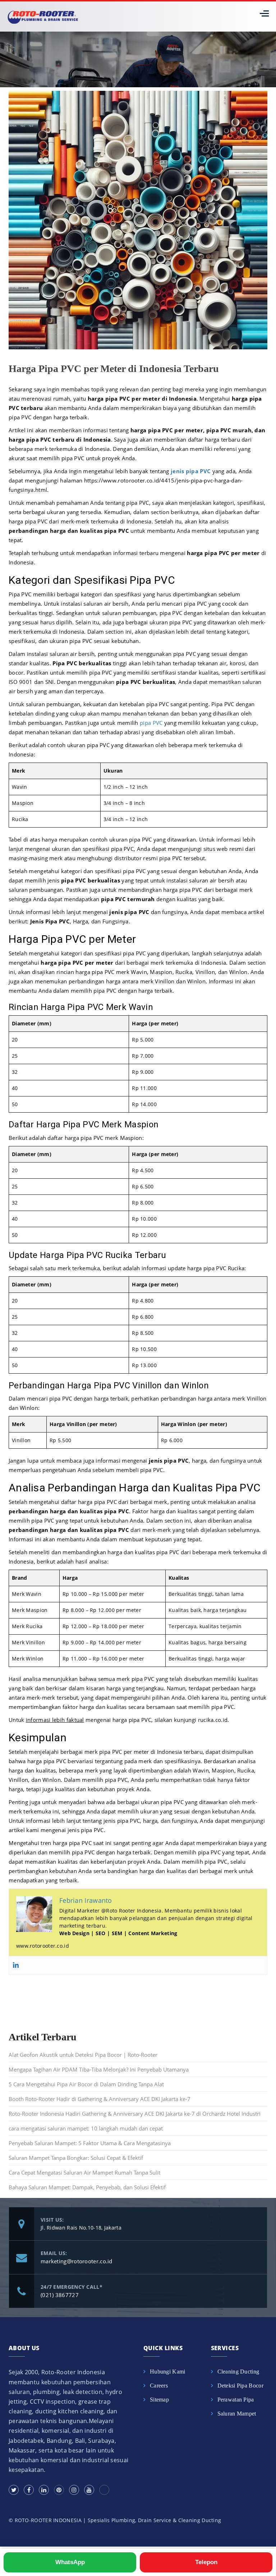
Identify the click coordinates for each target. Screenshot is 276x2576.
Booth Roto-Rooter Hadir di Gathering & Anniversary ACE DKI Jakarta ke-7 (100, 2099)
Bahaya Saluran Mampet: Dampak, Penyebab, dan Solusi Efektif (87, 2187)
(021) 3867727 (60, 2295)
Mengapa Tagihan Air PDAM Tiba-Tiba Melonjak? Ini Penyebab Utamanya (99, 2069)
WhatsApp (70, 2562)
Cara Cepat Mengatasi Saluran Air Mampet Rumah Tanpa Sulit (84, 2172)
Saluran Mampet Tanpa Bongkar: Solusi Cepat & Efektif (76, 2158)
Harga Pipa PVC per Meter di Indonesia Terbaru (114, 369)
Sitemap (159, 2400)
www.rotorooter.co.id (43, 1946)
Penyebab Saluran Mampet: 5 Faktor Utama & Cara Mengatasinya (90, 2143)
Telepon (206, 2562)
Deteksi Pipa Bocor (240, 2386)
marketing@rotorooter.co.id (77, 2261)
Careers (159, 2386)
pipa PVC (151, 723)
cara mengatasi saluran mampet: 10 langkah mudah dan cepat (86, 2128)
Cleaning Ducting (238, 2372)
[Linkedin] (16, 1965)
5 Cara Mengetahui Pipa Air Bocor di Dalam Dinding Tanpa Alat (86, 2084)
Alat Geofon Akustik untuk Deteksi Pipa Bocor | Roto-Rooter (83, 2055)
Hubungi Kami (168, 2372)
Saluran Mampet (237, 2414)
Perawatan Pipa (236, 2400)
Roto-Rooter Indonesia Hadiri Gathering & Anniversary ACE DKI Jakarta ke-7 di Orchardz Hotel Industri (135, 2114)
